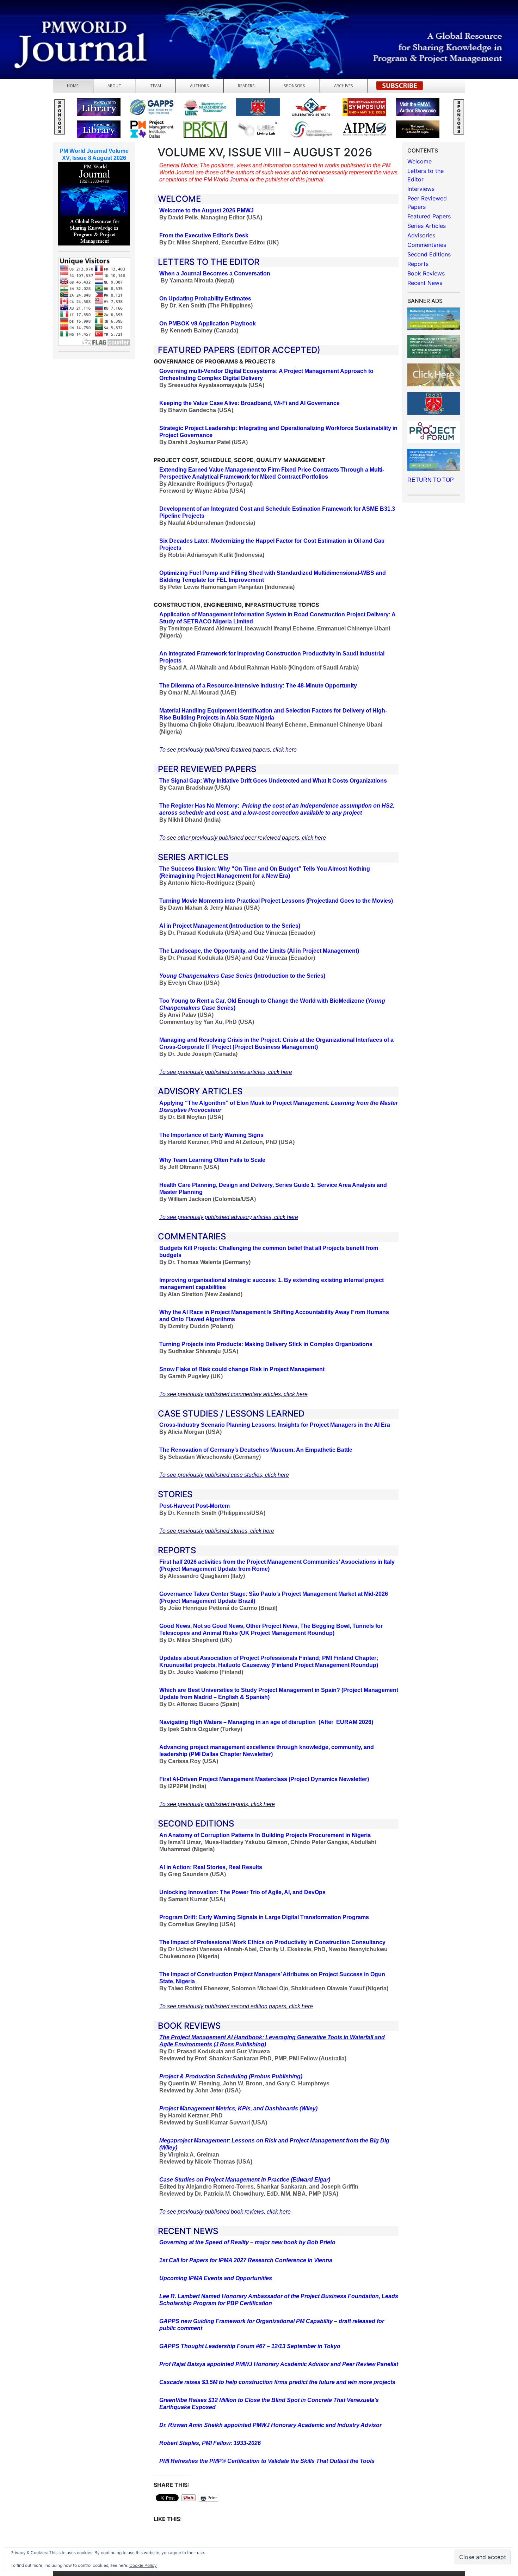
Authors (199, 86)
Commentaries (427, 245)
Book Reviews (426, 273)
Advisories (421, 235)
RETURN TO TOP (431, 480)
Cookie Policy (143, 2565)
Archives (344, 86)
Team (156, 86)
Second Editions (429, 254)
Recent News (425, 283)
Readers (246, 86)
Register (400, 88)
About (114, 86)
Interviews (421, 189)
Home (73, 86)
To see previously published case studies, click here (224, 1475)
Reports (418, 264)
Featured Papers (429, 216)
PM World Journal (84, 23)
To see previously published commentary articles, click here (233, 1394)
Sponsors (294, 86)
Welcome (420, 161)
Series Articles (427, 226)
